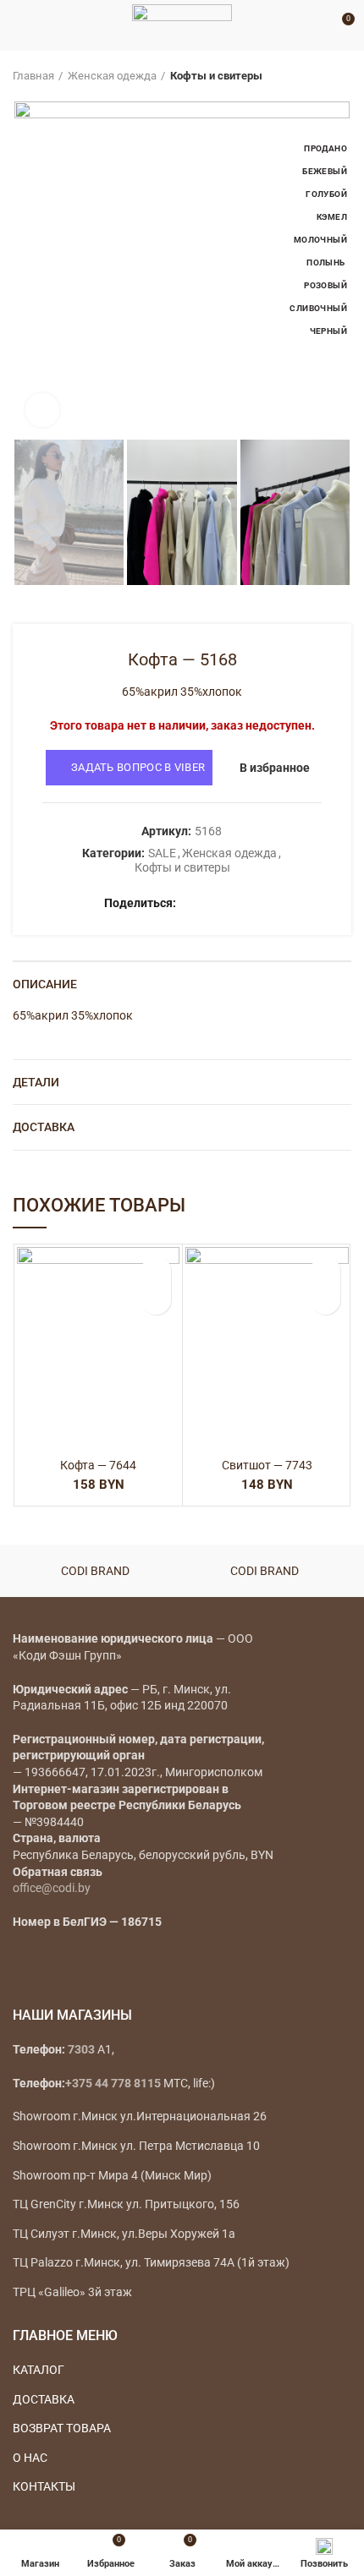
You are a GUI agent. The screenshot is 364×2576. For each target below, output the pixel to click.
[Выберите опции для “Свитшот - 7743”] (325, 1300)
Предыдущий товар (309, 76)
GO (317, 25)
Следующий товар (343, 76)
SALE (162, 853)
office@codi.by (52, 1888)
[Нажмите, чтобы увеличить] (42, 410)
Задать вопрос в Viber (138, 767)
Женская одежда (112, 76)
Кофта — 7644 (98, 1465)
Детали (36, 1082)
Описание (45, 984)
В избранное (275, 768)
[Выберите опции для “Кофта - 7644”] (156, 1300)
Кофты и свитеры (216, 76)
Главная (33, 76)
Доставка (44, 1127)
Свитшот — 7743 (267, 1465)
